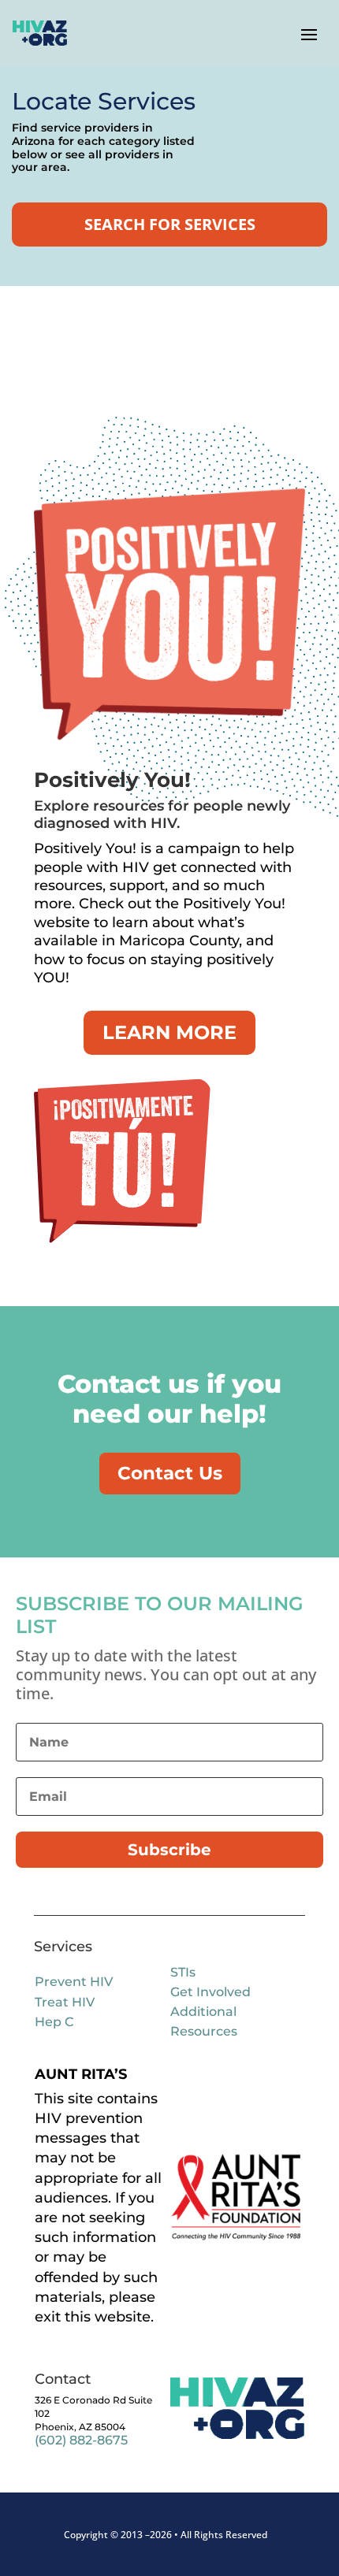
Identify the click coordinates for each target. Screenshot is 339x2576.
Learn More (169, 1032)
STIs (183, 1972)
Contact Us (170, 1473)
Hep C (54, 2022)
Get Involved (210, 1992)
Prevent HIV (74, 1982)
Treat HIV (65, 2002)
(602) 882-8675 (81, 2440)
